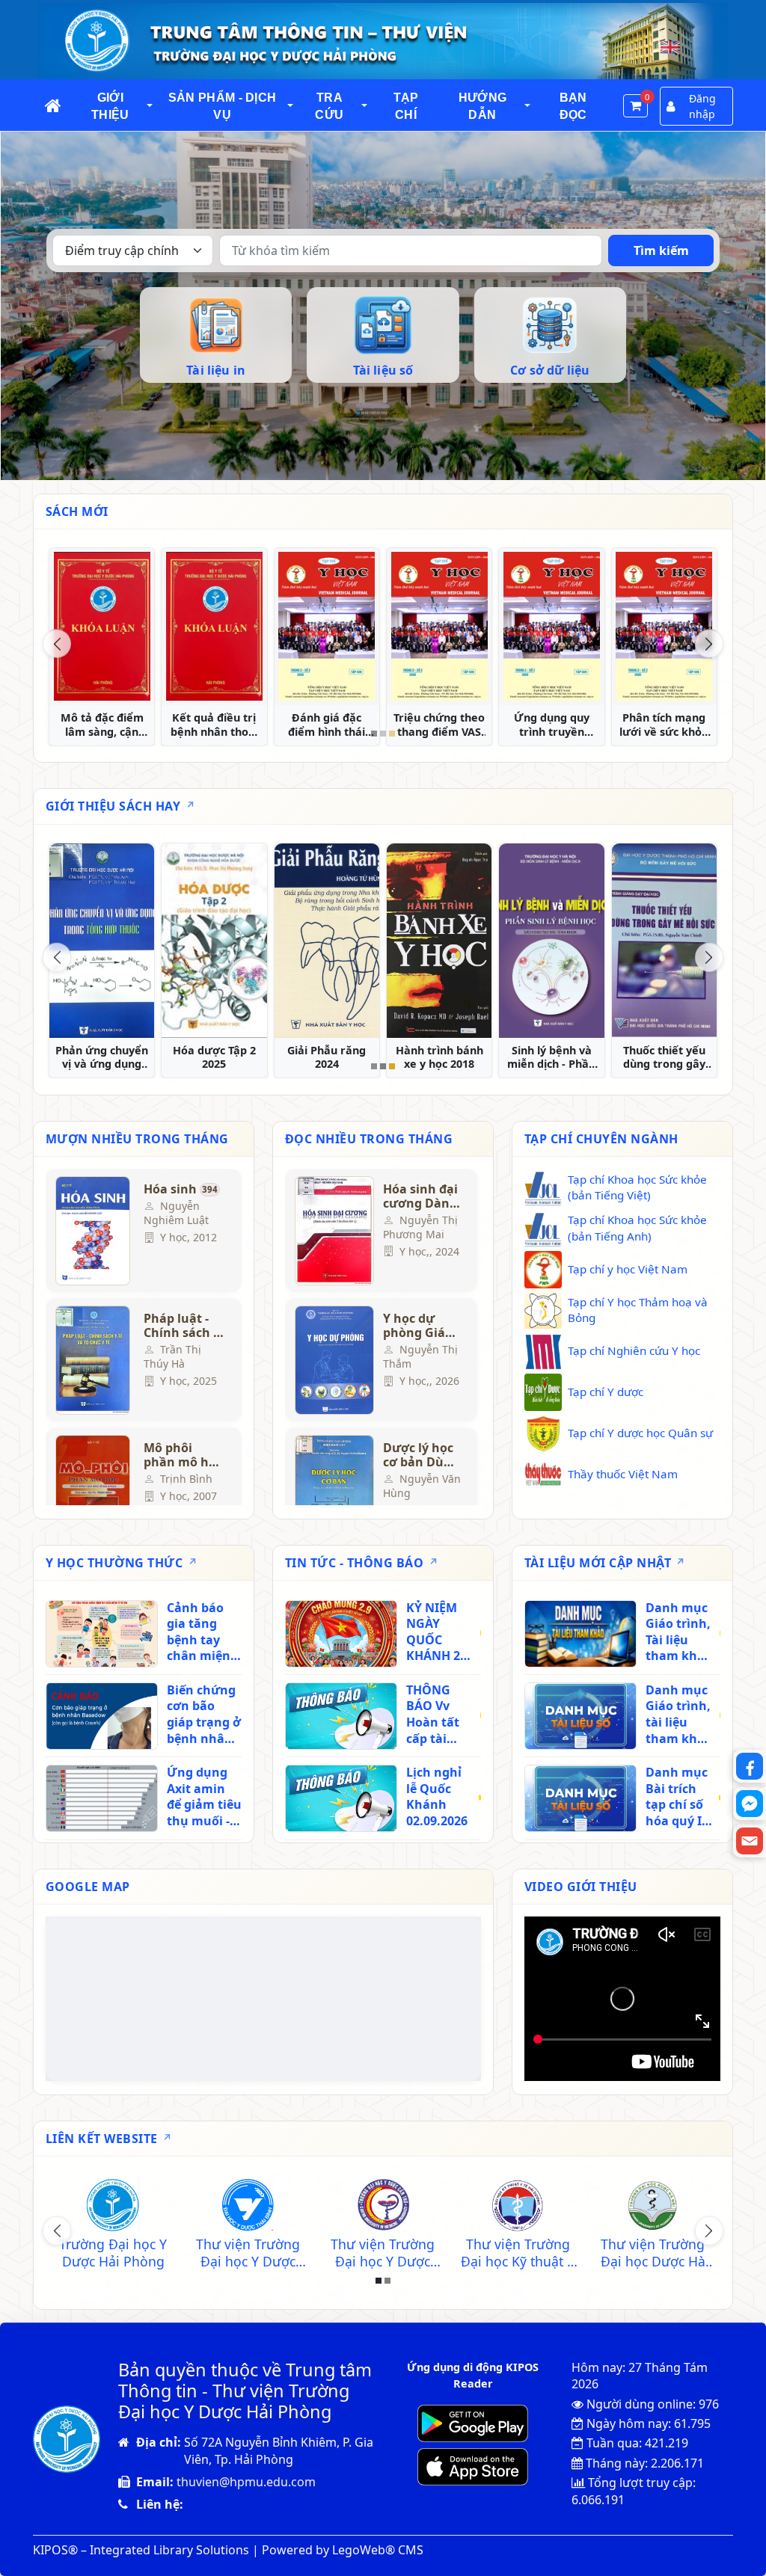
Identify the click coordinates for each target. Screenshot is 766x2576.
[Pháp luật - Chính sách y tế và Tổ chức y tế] (93, 1360)
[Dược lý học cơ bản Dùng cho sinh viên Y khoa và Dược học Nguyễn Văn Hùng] (332, 1490)
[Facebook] (750, 1766)
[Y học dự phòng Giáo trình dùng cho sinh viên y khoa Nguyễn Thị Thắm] (332, 1360)
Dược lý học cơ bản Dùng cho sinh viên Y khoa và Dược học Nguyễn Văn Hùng (421, 1455)
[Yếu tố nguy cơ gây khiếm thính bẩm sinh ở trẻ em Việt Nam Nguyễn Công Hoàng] (214, 627)
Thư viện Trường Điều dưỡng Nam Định (383, 2253)
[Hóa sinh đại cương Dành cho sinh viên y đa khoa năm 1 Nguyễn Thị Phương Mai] (332, 1231)
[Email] (750, 1841)
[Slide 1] (374, 734)
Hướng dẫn (483, 106)
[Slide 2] (383, 734)
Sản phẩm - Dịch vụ (223, 106)
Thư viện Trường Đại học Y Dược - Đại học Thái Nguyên (248, 2253)
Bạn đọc (573, 106)
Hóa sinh (181, 1190)
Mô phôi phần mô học (183, 1455)
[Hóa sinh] (93, 1231)
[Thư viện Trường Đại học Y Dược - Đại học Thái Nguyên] (248, 2207)
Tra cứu (329, 106)
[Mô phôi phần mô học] (93, 1490)
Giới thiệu (110, 106)
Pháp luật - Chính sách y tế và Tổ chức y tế (183, 1326)
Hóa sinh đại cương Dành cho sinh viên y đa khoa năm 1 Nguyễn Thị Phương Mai (420, 1196)
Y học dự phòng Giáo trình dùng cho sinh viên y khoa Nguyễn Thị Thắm (418, 1326)
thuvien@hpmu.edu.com (246, 2482)
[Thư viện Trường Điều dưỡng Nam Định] (383, 2207)
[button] (150, 106)
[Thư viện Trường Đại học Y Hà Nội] (518, 2207)
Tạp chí (406, 106)
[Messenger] (750, 1804)
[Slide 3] (392, 734)
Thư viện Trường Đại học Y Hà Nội (518, 2253)
